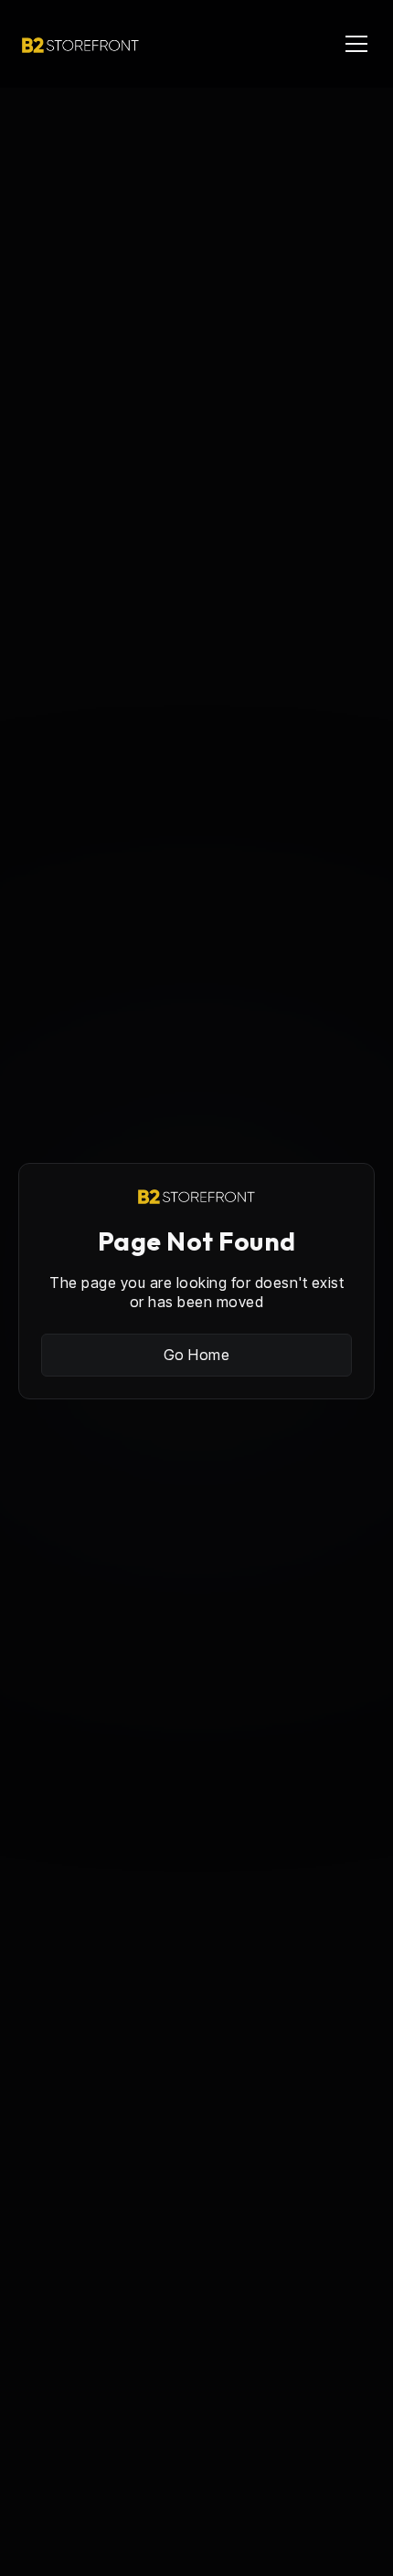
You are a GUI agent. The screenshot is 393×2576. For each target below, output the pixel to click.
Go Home (197, 1355)
